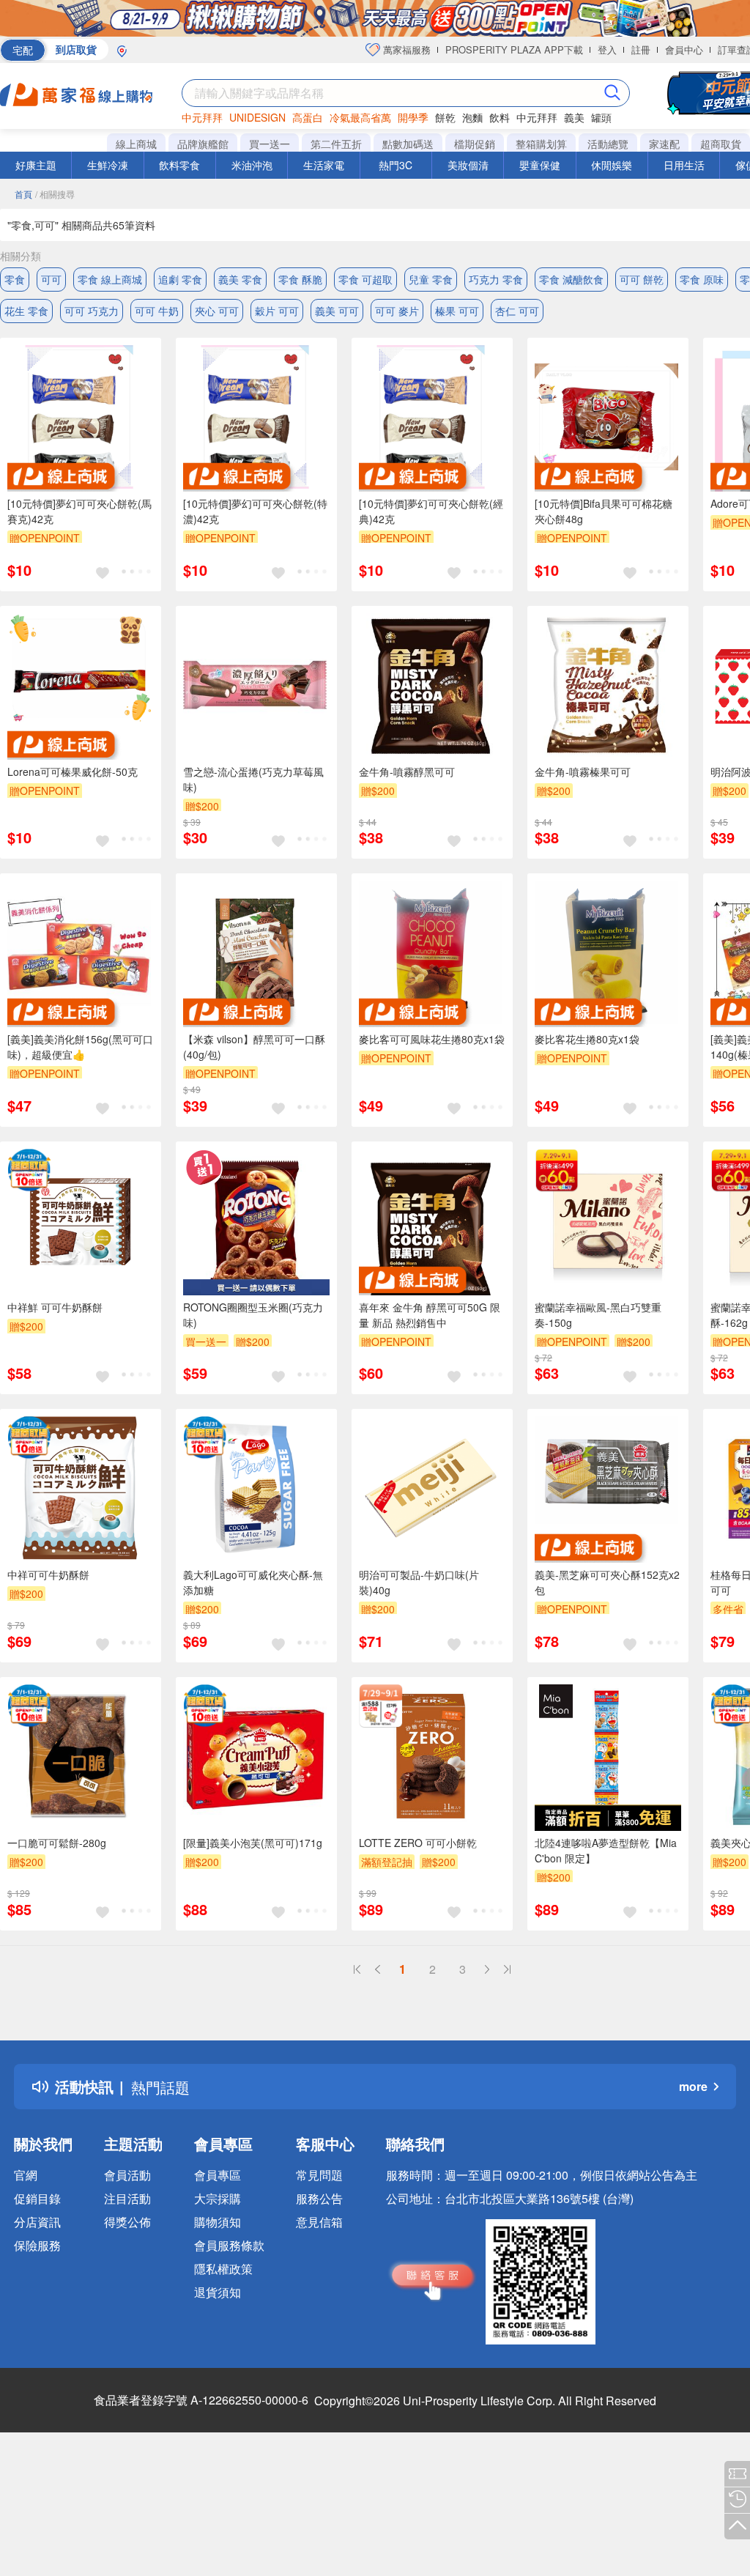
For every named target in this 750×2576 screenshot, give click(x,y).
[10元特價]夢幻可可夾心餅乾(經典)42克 (431, 511)
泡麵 (472, 117)
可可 (51, 279)
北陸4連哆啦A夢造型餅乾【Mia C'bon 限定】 (606, 1850)
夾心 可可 (217, 311)
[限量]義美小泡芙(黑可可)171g (253, 1843)
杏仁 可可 (517, 311)
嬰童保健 (540, 165)
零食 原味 (702, 279)
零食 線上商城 (110, 279)
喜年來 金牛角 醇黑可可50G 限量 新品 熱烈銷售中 (430, 1315)
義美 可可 (337, 311)
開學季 (413, 117)
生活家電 (324, 165)
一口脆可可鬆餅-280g (57, 1843)
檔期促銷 (475, 144)
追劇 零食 (180, 279)
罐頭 (601, 117)
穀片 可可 (277, 311)
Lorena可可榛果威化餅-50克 (73, 771)
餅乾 (445, 117)
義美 (574, 117)
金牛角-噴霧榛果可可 (583, 771)
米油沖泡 (252, 165)
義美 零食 (240, 279)
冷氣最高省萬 (360, 117)
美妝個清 (468, 165)
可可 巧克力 (92, 311)
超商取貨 (721, 144)
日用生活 (684, 165)
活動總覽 (608, 144)
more (693, 2086)
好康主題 (36, 165)
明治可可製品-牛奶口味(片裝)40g (419, 1582)
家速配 (664, 144)
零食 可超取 (365, 279)
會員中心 (684, 49)
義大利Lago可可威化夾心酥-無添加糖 (253, 1582)
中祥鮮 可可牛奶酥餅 (55, 1307)
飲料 (500, 117)
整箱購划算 (541, 144)
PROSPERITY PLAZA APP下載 (514, 49)
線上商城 (136, 144)
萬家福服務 (405, 49)
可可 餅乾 (642, 279)
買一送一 (270, 144)
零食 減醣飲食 (571, 279)
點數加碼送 (408, 144)
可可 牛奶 (157, 311)
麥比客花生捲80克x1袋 (587, 1039)
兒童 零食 (431, 279)
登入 (607, 49)
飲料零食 (179, 165)
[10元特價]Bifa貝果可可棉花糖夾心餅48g (604, 511)
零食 (15, 279)
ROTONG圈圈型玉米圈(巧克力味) (253, 1315)
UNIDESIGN (257, 117)
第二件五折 (336, 144)
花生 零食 (26, 311)
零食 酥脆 (300, 279)
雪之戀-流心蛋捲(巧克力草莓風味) (253, 779)
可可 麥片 (397, 311)
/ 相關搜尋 (55, 194)
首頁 (23, 194)
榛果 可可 (457, 311)
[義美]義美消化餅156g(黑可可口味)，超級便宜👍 (80, 1047)
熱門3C (396, 165)
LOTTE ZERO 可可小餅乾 (418, 1843)
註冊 (641, 49)
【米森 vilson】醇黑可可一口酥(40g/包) (254, 1047)
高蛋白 (308, 117)
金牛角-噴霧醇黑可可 (407, 771)
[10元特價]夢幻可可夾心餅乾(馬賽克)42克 (79, 511)
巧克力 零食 (496, 279)
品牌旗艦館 (203, 144)
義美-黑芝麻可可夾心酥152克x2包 (607, 1582)
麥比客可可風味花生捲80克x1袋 (432, 1039)
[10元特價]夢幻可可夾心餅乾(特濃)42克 (255, 511)
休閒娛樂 (612, 165)
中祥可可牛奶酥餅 (48, 1574)
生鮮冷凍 (108, 165)
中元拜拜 (202, 117)
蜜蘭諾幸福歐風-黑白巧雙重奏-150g (598, 1315)
